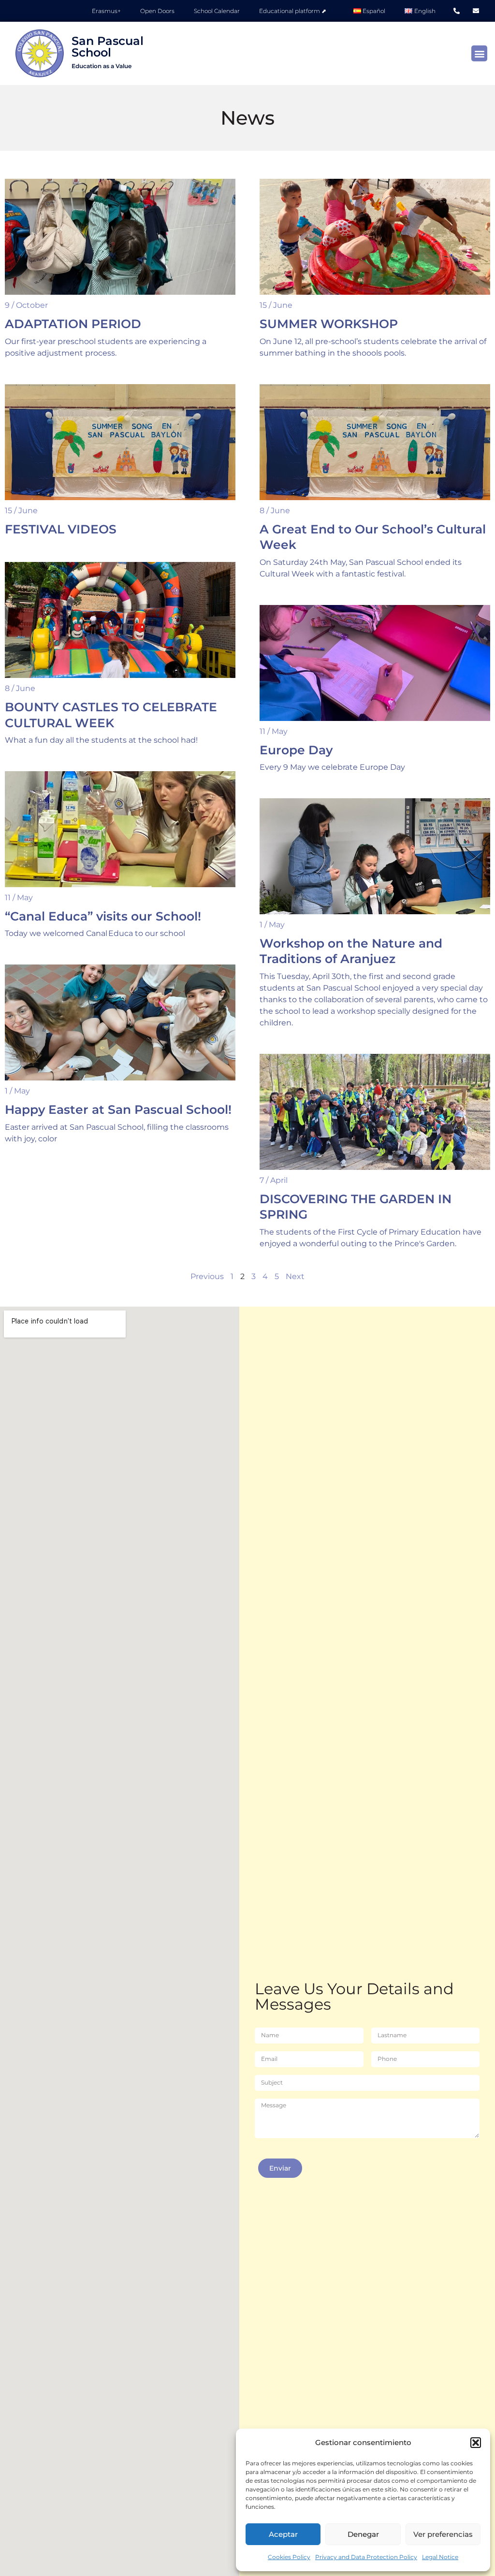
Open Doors (157, 11)
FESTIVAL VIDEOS (61, 529)
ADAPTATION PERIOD (73, 324)
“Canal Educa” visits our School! (103, 916)
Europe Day (296, 750)
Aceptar (283, 2534)
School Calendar (217, 11)
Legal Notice (440, 2557)
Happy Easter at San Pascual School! (118, 1109)
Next (295, 1276)
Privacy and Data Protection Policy (366, 2557)
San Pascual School (108, 52)
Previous (207, 1276)
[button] (476, 2443)
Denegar (363, 2534)
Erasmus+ (106, 11)
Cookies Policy (289, 2557)
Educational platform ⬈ (293, 11)
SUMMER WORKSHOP (329, 324)
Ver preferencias (443, 2534)
